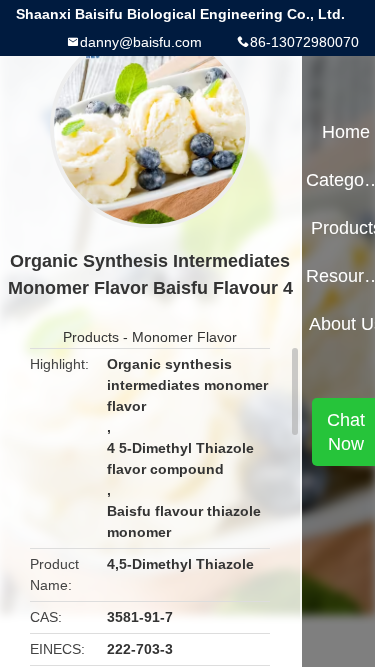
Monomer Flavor (184, 337)
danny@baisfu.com (141, 42)
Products (91, 337)
